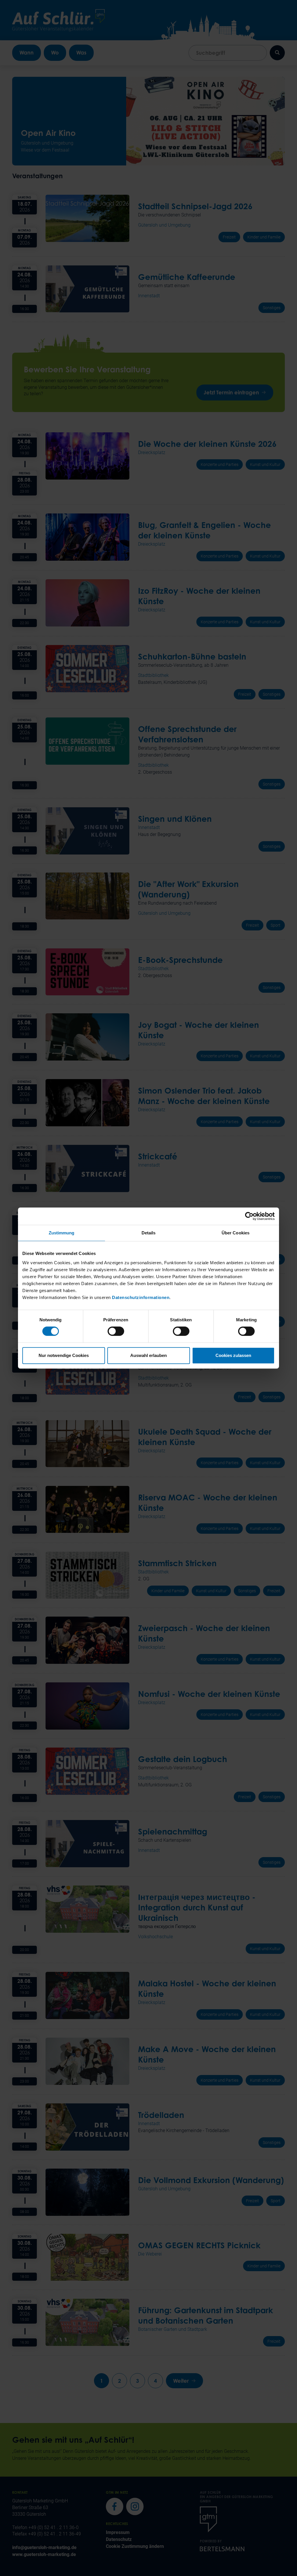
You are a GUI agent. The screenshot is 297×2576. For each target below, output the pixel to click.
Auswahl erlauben (148, 1355)
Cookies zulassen (233, 1355)
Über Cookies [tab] (236, 1233)
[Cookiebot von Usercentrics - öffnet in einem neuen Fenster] (249, 1216)
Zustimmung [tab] (62, 1233)
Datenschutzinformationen (141, 1297)
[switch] (116, 1331)
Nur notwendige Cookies (64, 1355)
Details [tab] (149, 1233)
